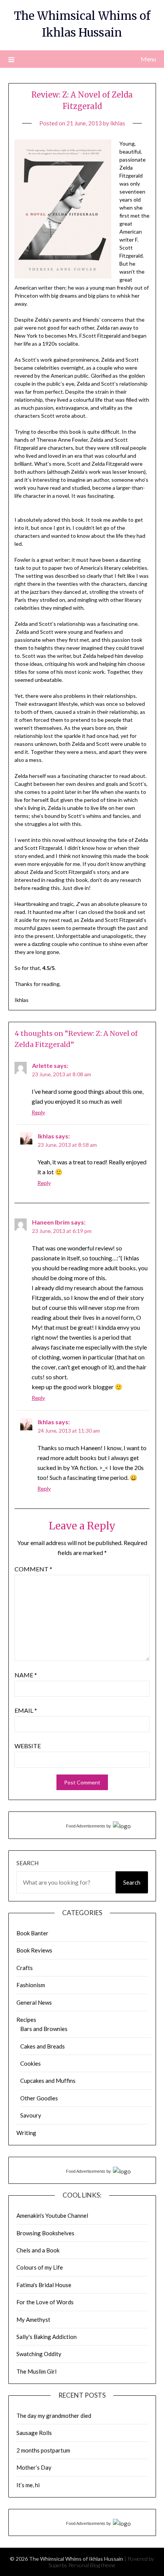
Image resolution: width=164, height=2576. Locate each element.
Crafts (25, 1968)
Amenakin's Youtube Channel (52, 2215)
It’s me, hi (28, 2485)
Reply (38, 1112)
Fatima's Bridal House (44, 2285)
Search (27, 1863)
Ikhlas (118, 123)
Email (26, 1710)
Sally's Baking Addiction (47, 2337)
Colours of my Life (40, 2267)
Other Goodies (39, 2098)
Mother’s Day (34, 2467)
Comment (33, 1569)
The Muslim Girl (36, 2371)
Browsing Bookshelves (45, 2233)
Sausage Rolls (34, 2433)
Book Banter (32, 1933)
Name (26, 1675)
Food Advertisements (86, 1826)
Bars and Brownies (44, 2029)
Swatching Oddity (39, 2354)
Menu (148, 59)
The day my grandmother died (54, 2416)
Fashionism (31, 1985)
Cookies (31, 2063)
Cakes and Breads (43, 2046)
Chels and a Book (38, 2250)
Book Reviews (34, 1950)
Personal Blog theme (92, 2565)
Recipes (26, 2020)
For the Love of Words (45, 2302)
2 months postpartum (43, 2450)
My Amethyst (33, 2320)
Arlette (42, 1065)
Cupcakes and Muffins (48, 2081)
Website (28, 1746)
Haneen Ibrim (51, 1222)
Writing (26, 2133)
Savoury (31, 2115)
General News (34, 2002)
